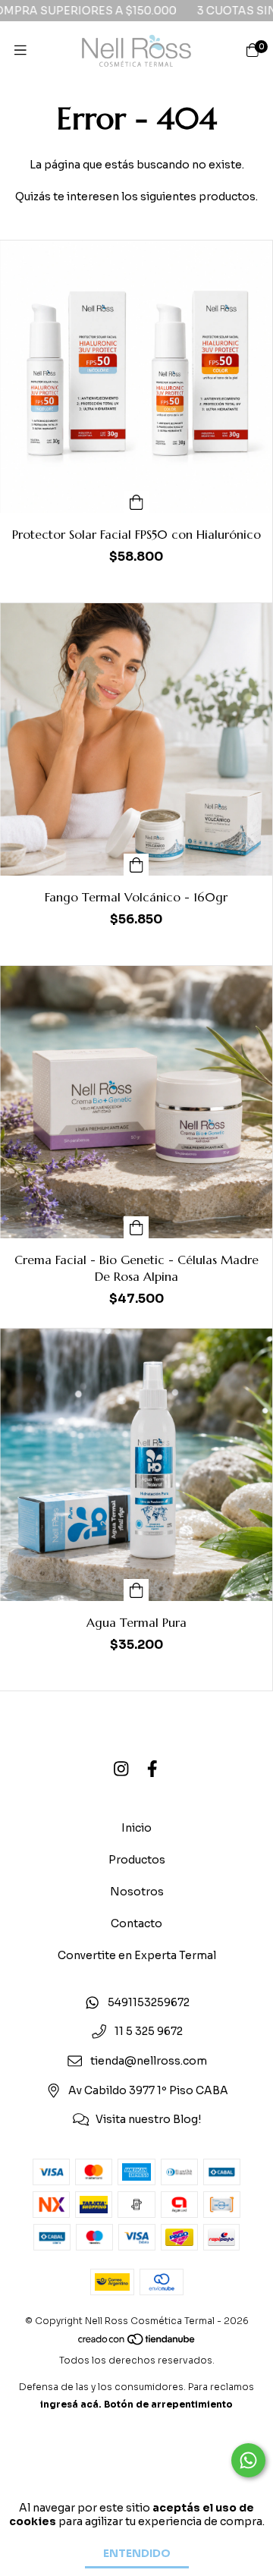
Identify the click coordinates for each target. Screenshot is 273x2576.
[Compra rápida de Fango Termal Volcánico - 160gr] (136, 865)
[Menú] (20, 51)
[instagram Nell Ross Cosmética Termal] (121, 1770)
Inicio (136, 1828)
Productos (137, 1860)
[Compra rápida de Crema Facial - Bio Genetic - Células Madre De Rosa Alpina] (136, 1227)
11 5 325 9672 (149, 2032)
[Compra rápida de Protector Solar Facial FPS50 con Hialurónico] (136, 502)
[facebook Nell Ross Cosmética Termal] (152, 1770)
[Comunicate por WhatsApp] (248, 2460)
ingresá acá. (71, 2404)
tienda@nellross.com (149, 2061)
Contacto (136, 1923)
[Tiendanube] (137, 2343)
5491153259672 (149, 2002)
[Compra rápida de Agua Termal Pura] (136, 1590)
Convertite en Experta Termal (137, 1955)
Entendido (137, 2553)
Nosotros (137, 1892)
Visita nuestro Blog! (148, 2120)
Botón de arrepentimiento (168, 2404)
